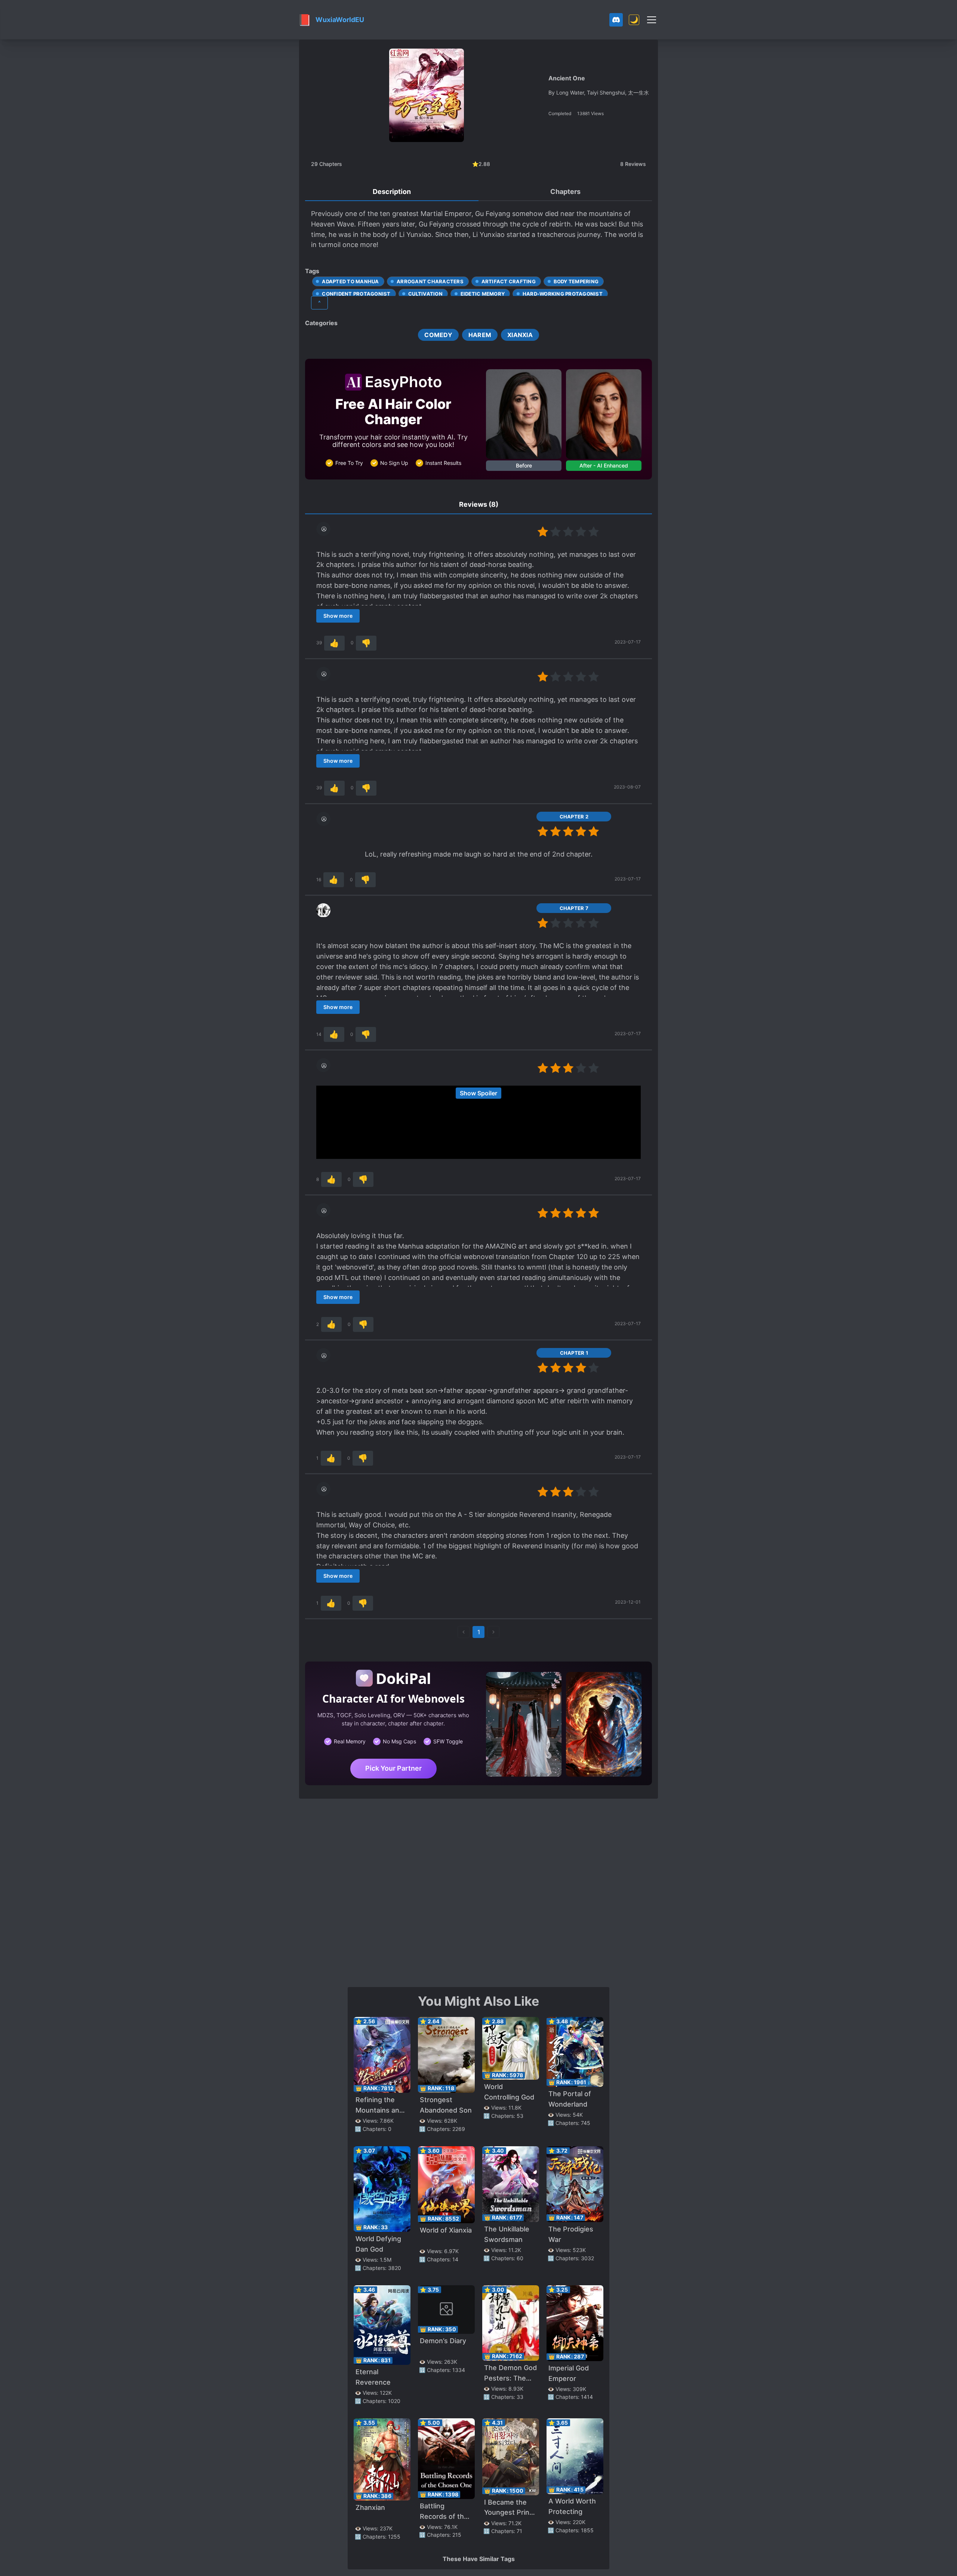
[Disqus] (478, 1892)
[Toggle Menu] (652, 20)
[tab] (392, 192)
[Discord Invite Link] (616, 20)
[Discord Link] (616, 20)
